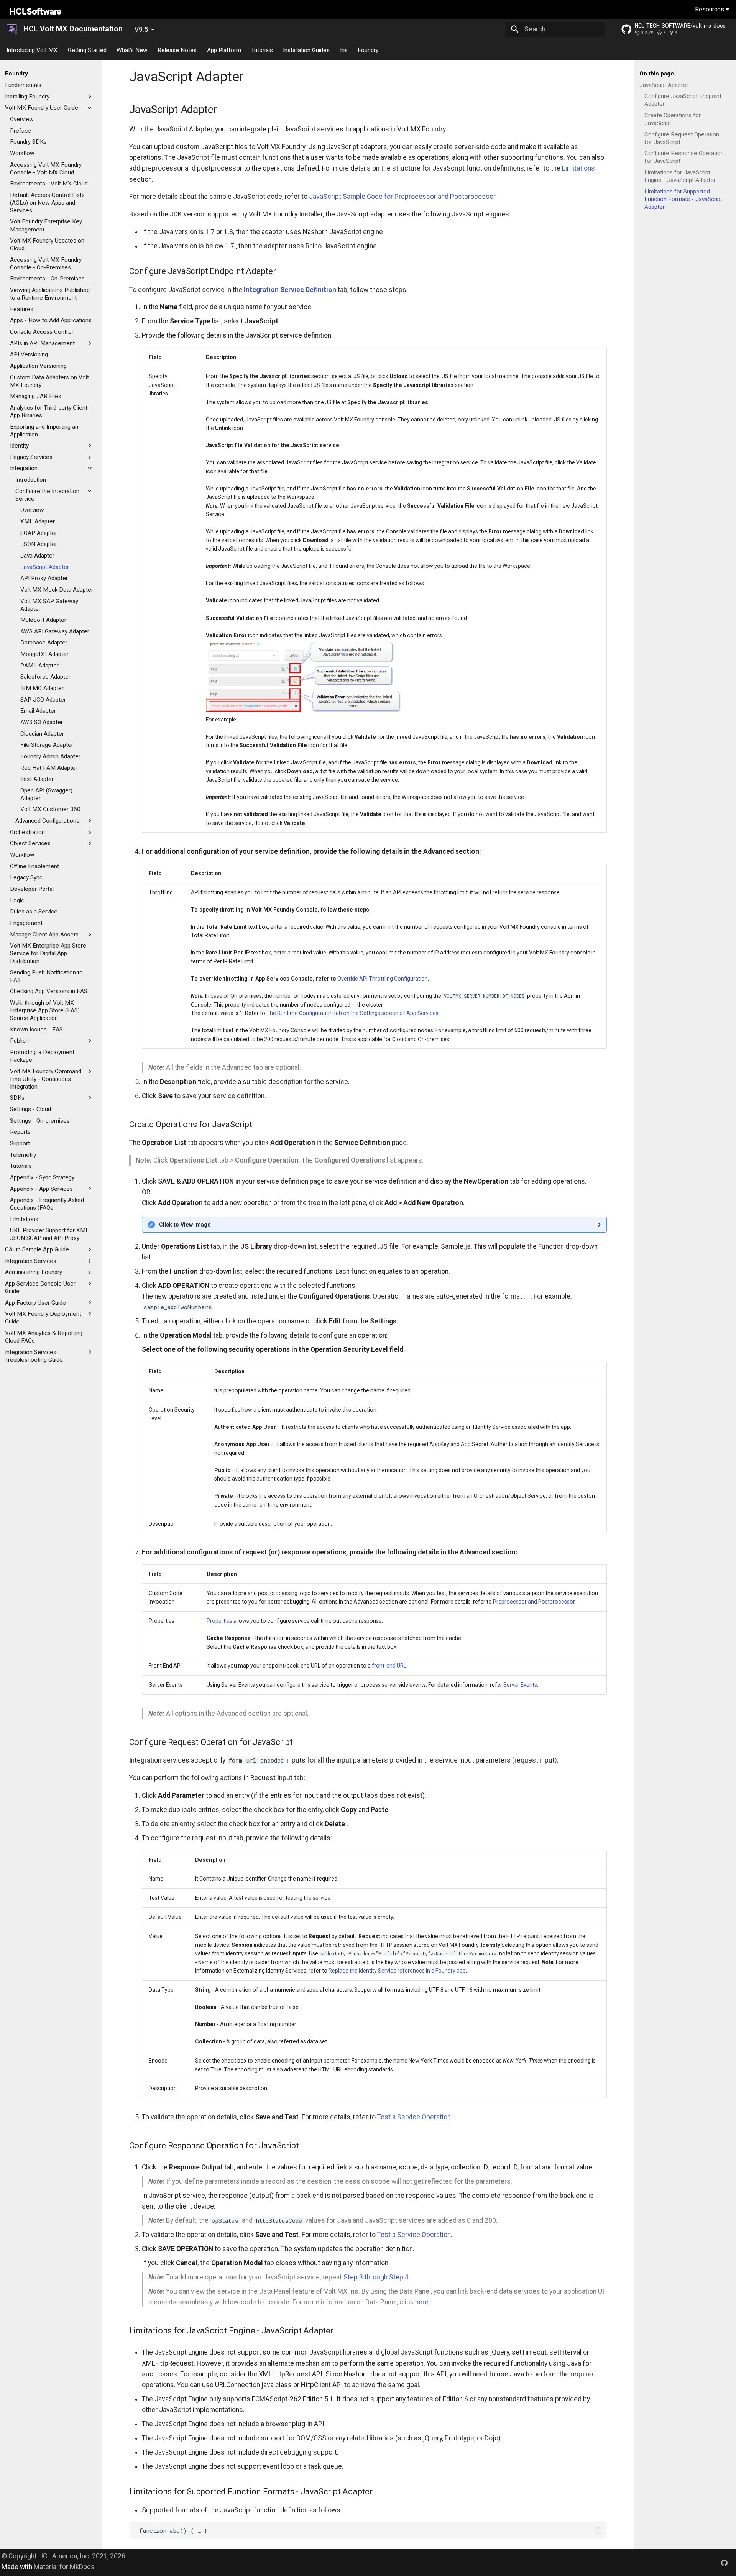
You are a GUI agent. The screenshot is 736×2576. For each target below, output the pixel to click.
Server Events (520, 1685)
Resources (710, 9)
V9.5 (141, 30)
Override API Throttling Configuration (383, 979)
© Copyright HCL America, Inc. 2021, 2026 (63, 2556)
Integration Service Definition (290, 290)
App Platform (224, 50)
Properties (219, 1621)
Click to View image (185, 1225)
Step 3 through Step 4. (377, 2277)
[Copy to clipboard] (598, 2530)
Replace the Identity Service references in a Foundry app (397, 1971)
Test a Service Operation (414, 2117)
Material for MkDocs (64, 2567)
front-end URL (389, 1666)
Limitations (578, 168)
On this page (657, 74)
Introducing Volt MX (32, 50)
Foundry (368, 50)
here (422, 2302)
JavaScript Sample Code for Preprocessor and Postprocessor (402, 197)
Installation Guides (307, 50)
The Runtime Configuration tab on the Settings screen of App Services (352, 1013)
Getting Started (87, 50)
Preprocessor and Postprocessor (534, 1602)
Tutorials (262, 50)
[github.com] (724, 2562)
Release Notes (177, 50)
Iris (344, 50)
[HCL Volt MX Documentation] (13, 29)
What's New (132, 50)
